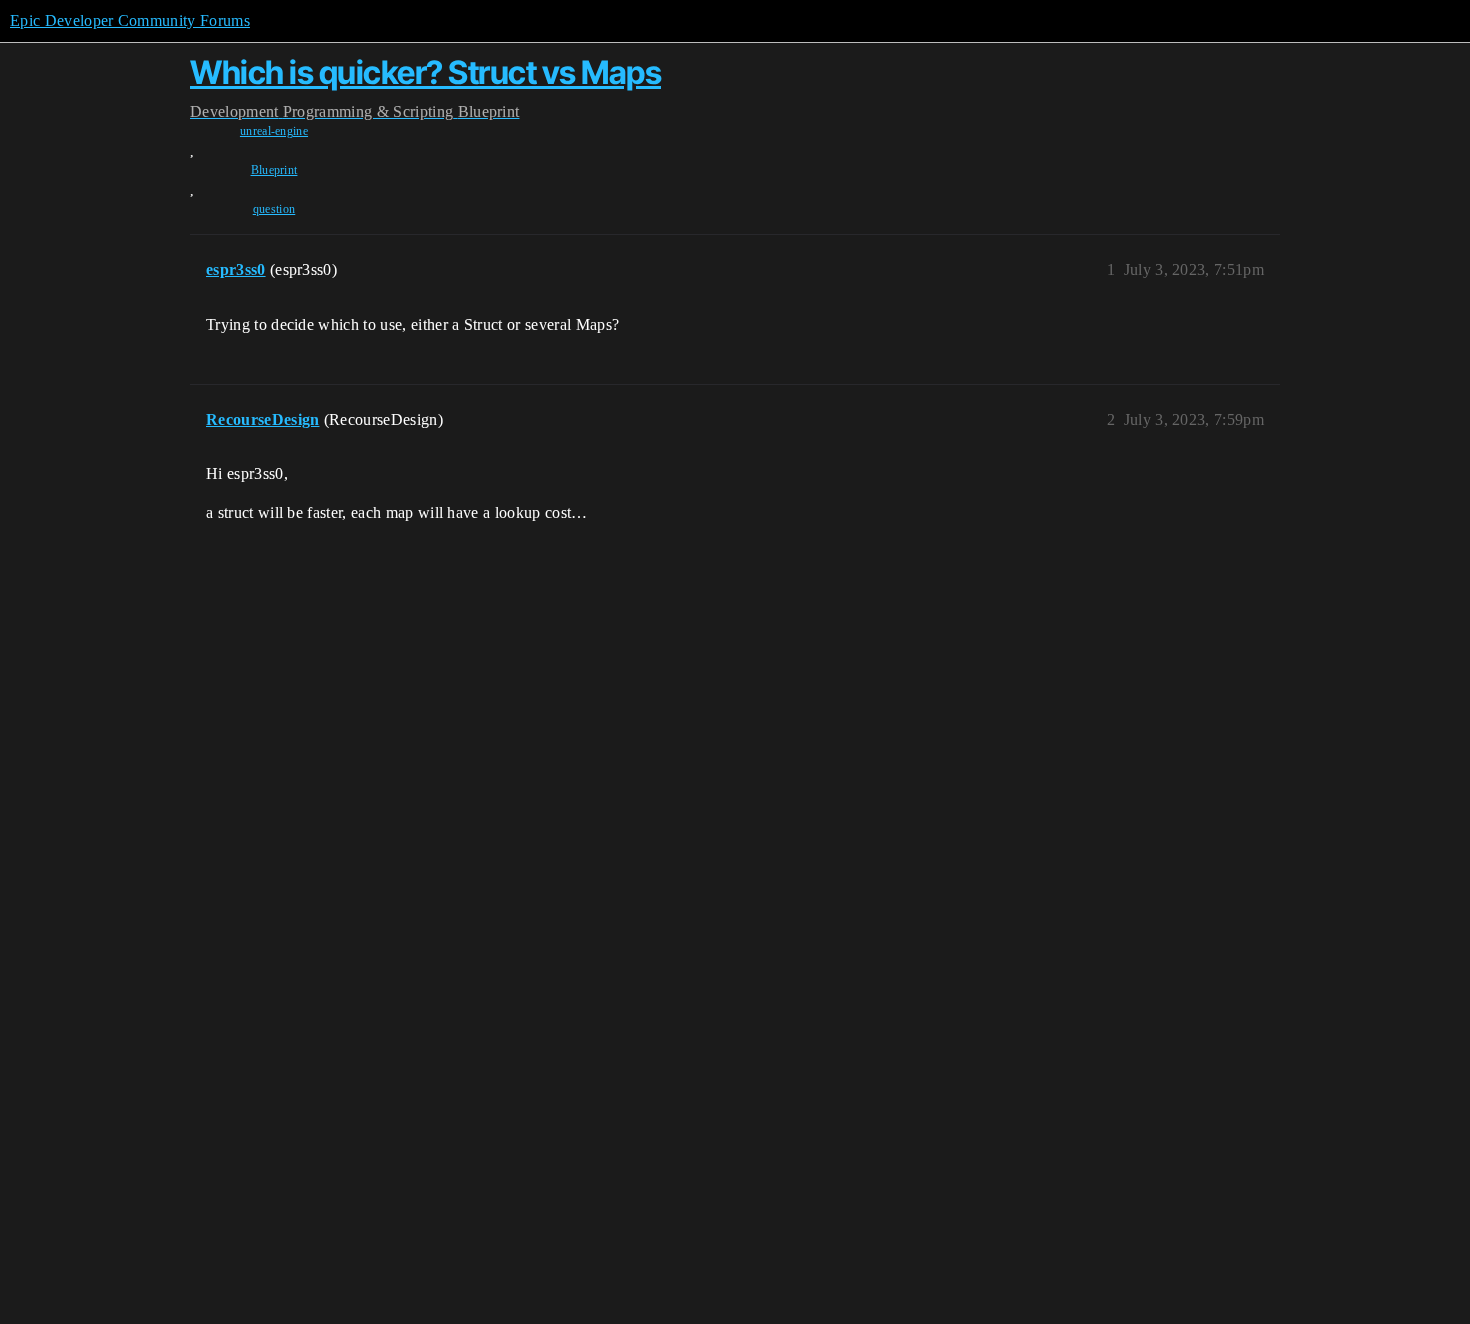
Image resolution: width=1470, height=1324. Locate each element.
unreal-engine (274, 131)
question (274, 209)
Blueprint (274, 170)
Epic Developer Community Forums (130, 20)
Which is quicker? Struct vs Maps (425, 72)
